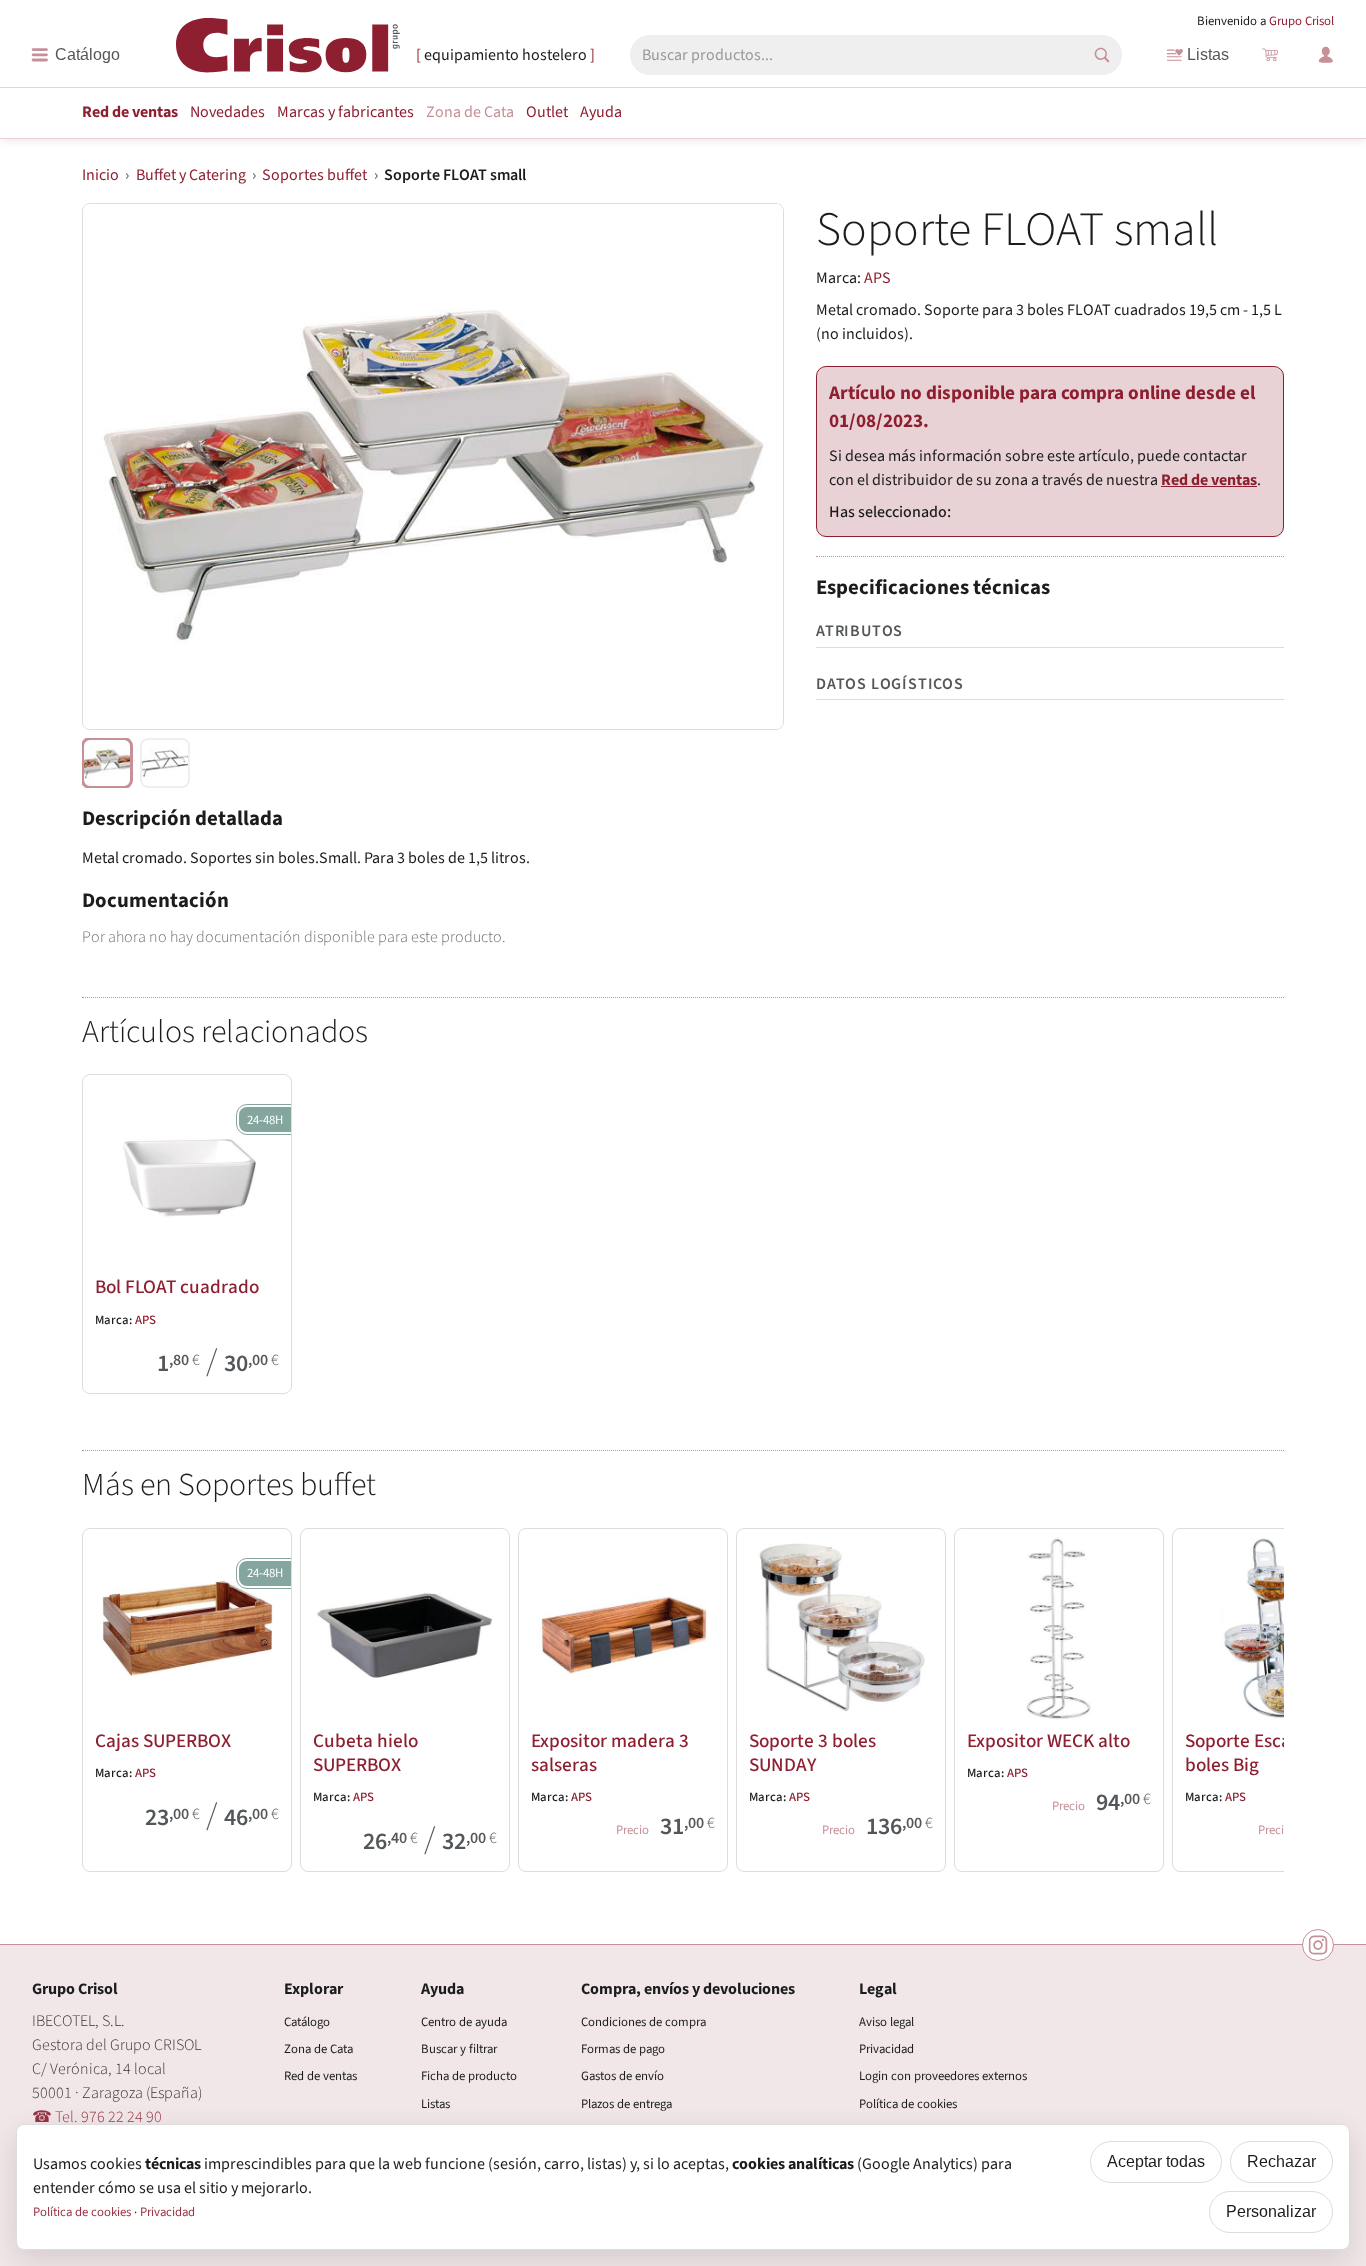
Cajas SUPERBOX (163, 1741)
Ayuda (601, 112)
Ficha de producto (469, 2076)
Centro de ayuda (464, 2022)
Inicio (100, 175)
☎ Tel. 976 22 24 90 (97, 2117)
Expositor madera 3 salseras (610, 1753)
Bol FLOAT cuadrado (177, 1287)
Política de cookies (908, 2104)
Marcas (345, 112)
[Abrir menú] (75, 55)
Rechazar (1281, 2161)
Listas (1208, 54)
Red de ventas (130, 112)
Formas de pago (623, 2049)
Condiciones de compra (643, 2022)
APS (877, 278)
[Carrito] (1270, 55)
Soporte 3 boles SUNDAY (812, 1753)
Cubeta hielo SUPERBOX (365, 1753)
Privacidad (886, 2049)
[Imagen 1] (107, 763)
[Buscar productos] (1102, 55)
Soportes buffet (314, 175)
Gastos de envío (622, 2076)
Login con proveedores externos (943, 2076)
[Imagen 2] (165, 763)
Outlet (547, 112)
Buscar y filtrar (459, 2049)
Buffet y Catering (191, 175)
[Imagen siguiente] (744, 467)
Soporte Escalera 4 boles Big (1261, 1753)
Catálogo (307, 2022)
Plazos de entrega (626, 2104)
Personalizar (1271, 2211)
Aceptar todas (1156, 2161)
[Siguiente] (1260, 1696)
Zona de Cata (470, 112)
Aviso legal (886, 2022)
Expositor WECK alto (1048, 1741)
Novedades (227, 112)
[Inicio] (288, 53)
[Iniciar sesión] (1326, 55)
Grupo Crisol (1301, 21)
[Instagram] (1318, 1945)
